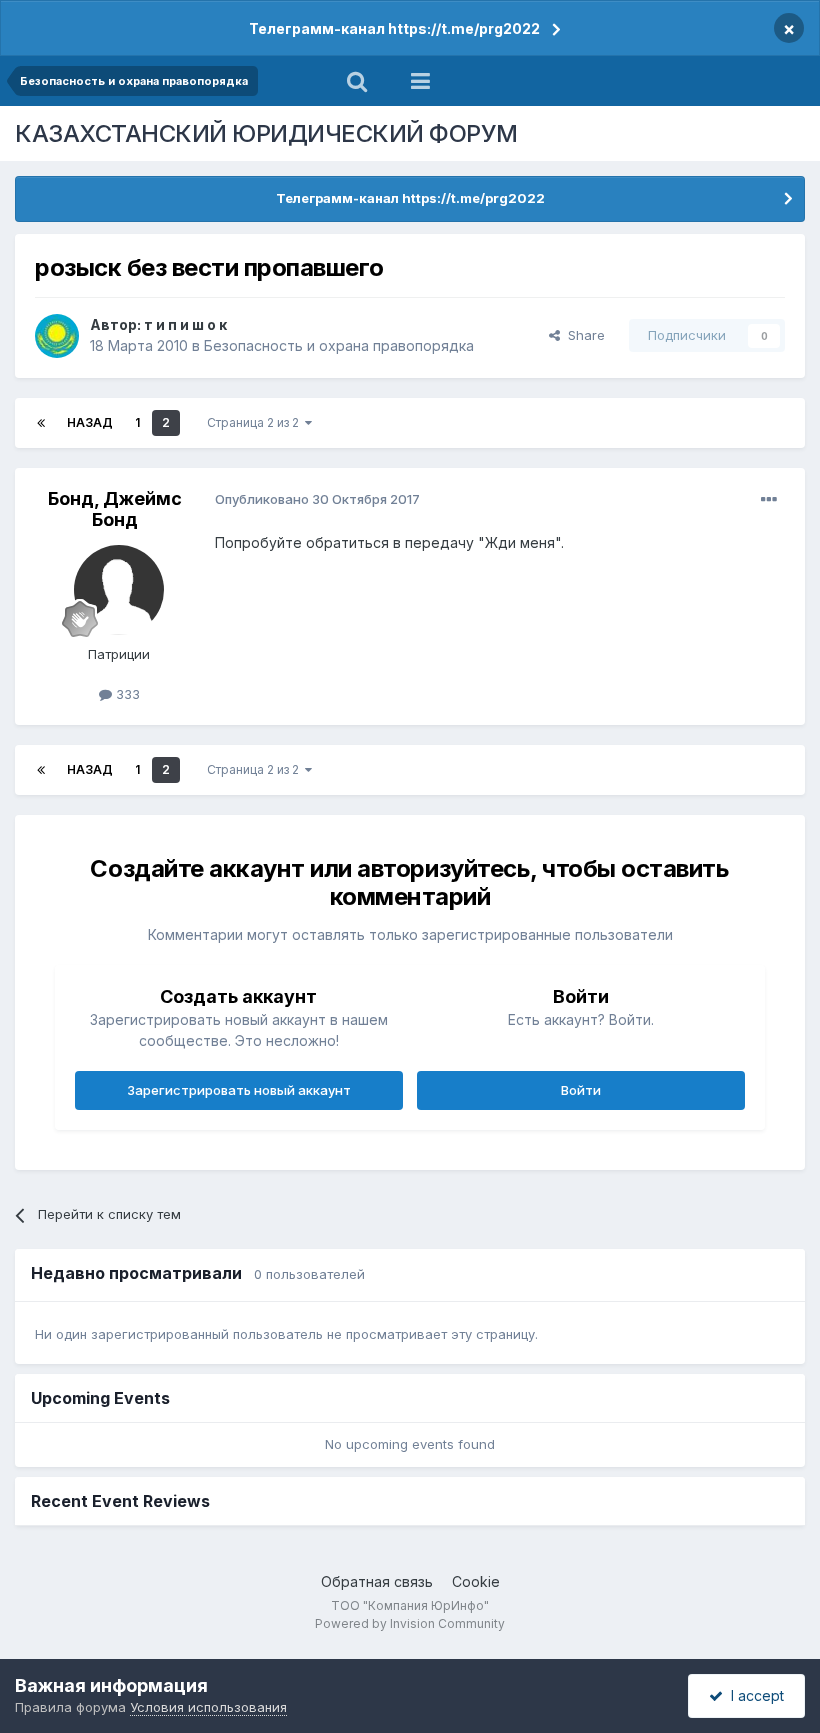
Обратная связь (377, 1581)
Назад (90, 422)
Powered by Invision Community (410, 1623)
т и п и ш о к (185, 324)
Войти (581, 1090)
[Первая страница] (41, 423)
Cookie (476, 1581)
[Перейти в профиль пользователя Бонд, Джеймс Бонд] (119, 590)
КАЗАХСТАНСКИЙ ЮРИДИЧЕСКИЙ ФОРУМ (266, 133)
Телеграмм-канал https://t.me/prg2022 (394, 28)
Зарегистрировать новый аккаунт (239, 1090)
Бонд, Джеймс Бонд (115, 509)
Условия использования (208, 1707)
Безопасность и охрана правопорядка (339, 345)
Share (582, 335)
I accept (753, 1695)
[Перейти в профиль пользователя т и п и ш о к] (57, 336)
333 (126, 694)
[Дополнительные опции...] (769, 500)
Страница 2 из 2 (256, 422)
